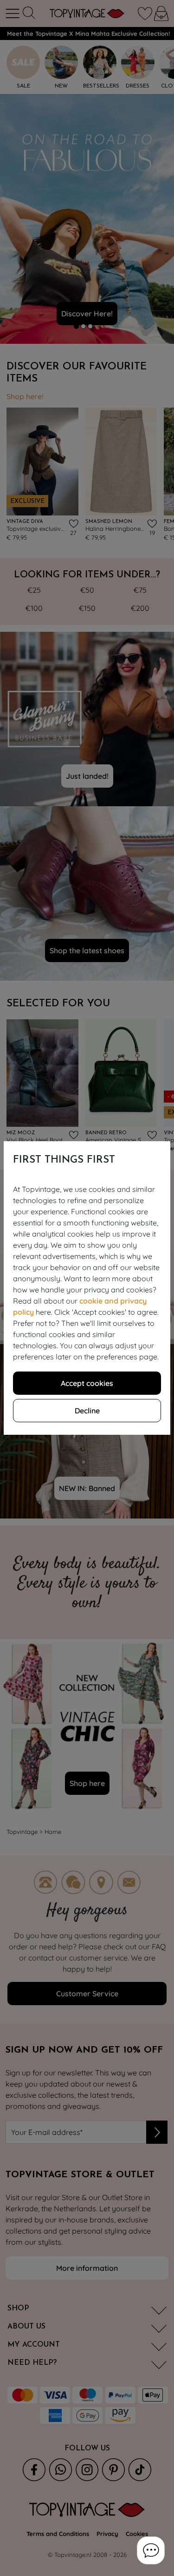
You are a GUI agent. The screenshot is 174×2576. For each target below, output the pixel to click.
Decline (87, 1411)
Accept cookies (87, 1383)
